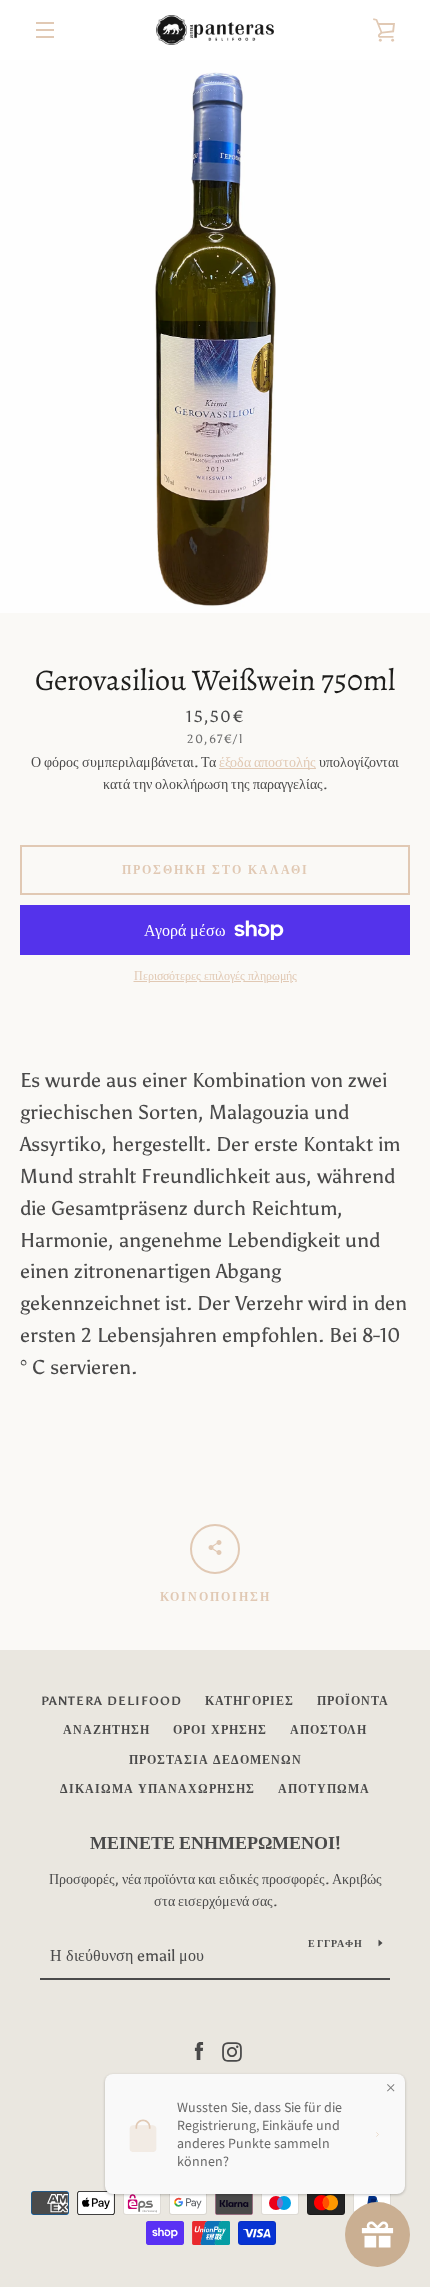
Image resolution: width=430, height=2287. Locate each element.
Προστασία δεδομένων (215, 1760)
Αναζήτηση (106, 1730)
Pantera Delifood (111, 1701)
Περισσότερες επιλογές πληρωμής (215, 976)
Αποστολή (328, 1730)
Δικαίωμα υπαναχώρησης (157, 1789)
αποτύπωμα (324, 1789)
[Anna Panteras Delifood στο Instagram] (232, 2050)
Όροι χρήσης (220, 1730)
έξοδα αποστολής (267, 762)
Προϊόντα (353, 1701)
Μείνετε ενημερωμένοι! (215, 1843)
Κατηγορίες (249, 1701)
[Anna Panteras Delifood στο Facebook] (199, 2050)
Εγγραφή (335, 1944)
